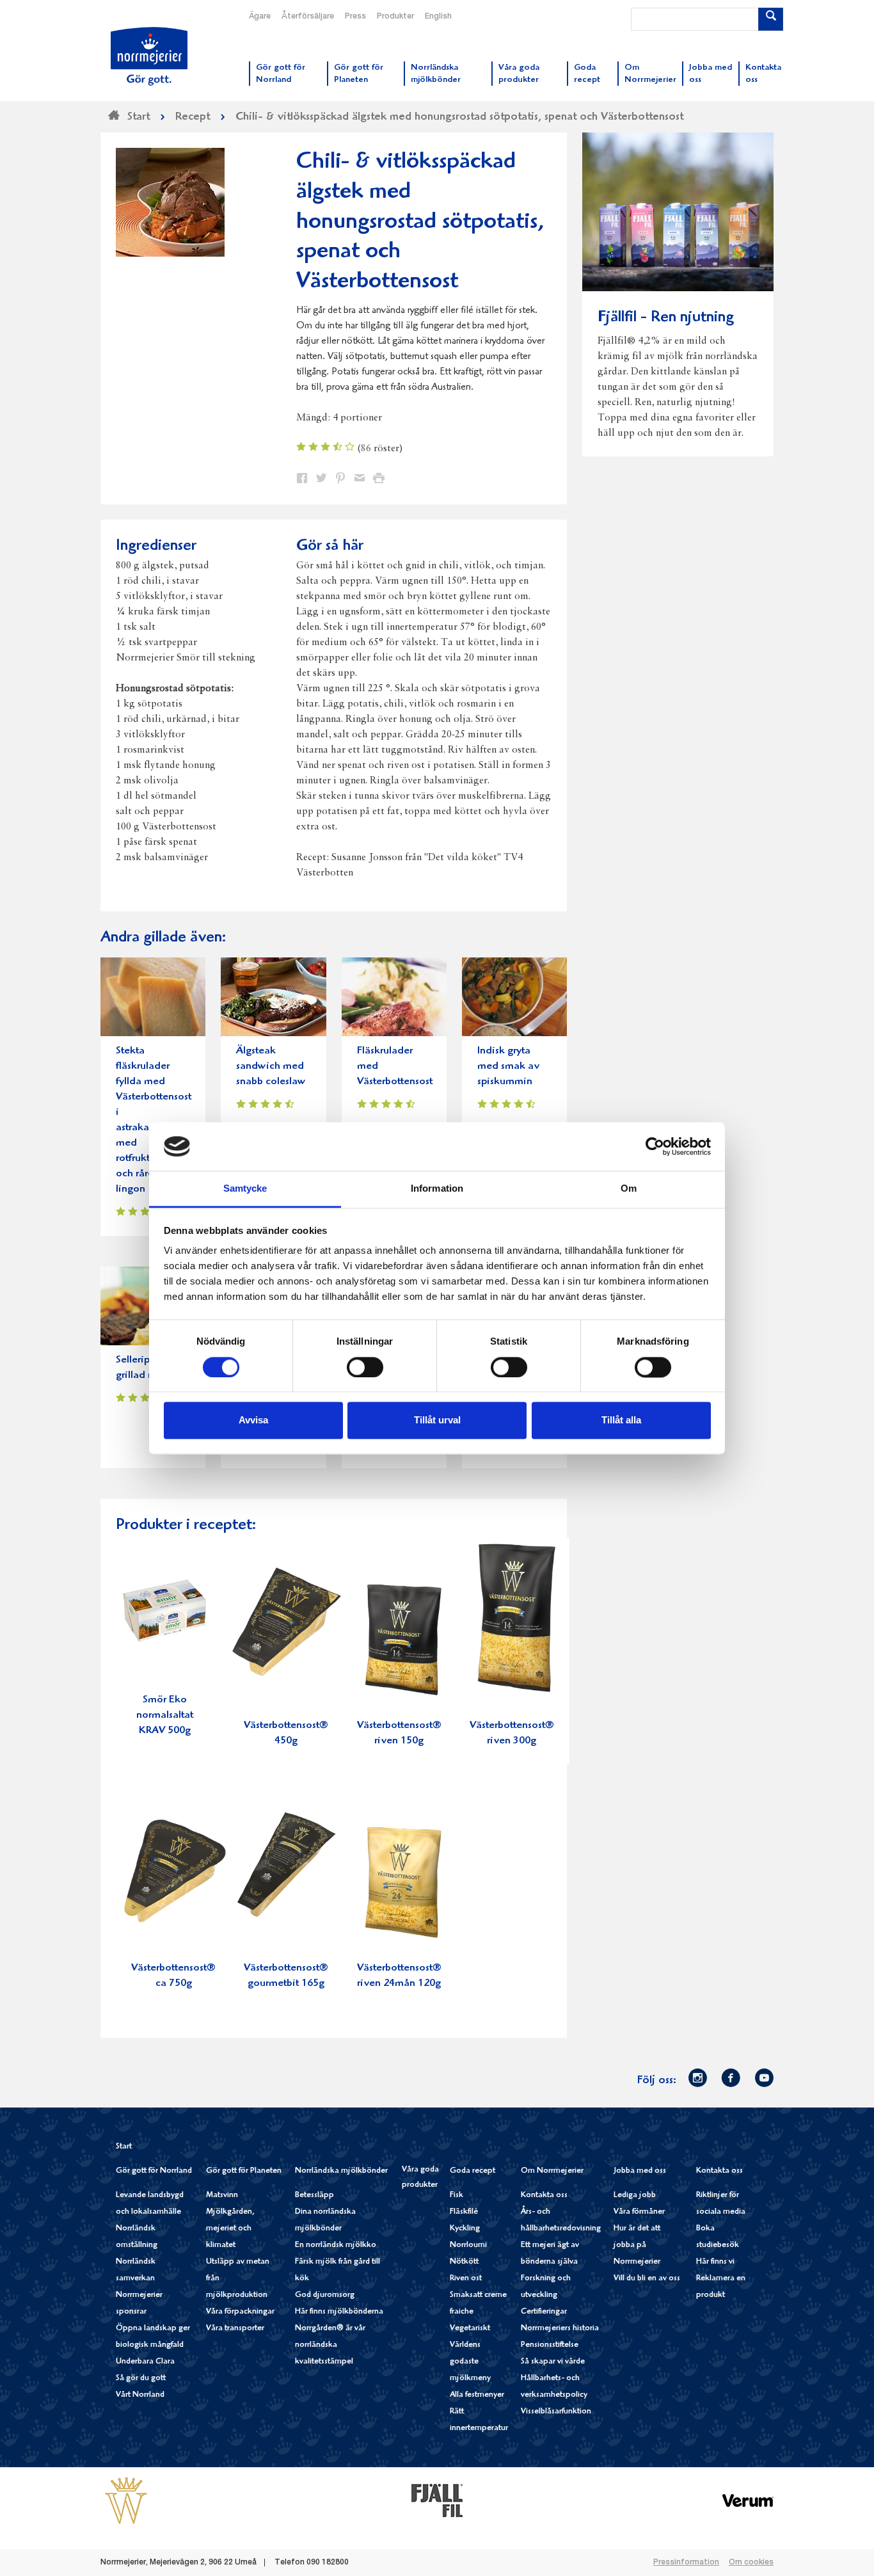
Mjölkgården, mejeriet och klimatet (230, 2229)
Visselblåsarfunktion (556, 2412)
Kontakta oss (544, 2196)
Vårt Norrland (140, 2395)
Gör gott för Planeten (244, 2171)
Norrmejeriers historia (560, 2329)
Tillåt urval (437, 1420)
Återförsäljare (308, 17)
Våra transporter (235, 2329)
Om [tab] (629, 1189)
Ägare (260, 17)
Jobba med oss (640, 2171)
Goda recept (473, 2171)
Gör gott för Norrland (154, 2171)
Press (355, 17)
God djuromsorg (325, 2295)
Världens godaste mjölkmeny (470, 2362)
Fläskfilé (464, 2212)
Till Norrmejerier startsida (149, 56)
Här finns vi (715, 2262)
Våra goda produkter (420, 2178)
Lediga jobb (635, 2196)
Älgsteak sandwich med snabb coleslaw (271, 1067)
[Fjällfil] (437, 2500)
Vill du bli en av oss (647, 2279)
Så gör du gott (141, 2379)
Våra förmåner (639, 2212)
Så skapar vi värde (553, 2362)
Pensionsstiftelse (550, 2345)
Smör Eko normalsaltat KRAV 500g (165, 1716)
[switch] (365, 1366)
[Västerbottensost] (126, 2500)
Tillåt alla (621, 1420)
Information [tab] (437, 1189)
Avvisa (253, 1420)
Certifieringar (544, 2312)
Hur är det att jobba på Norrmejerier (637, 2245)
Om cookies (751, 2563)
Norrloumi (468, 2245)
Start (124, 2147)
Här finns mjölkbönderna (339, 2312)
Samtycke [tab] (245, 1189)
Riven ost (466, 2279)
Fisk (457, 2196)
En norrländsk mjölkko (336, 2245)
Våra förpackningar (240, 2312)
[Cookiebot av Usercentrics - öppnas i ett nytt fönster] (655, 1146)
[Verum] (748, 2500)
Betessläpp (314, 2196)
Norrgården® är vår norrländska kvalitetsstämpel (330, 2345)
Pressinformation (686, 2563)
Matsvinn (222, 2196)
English (438, 17)
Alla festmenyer (477, 2395)
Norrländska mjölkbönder (341, 2171)
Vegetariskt (470, 2329)
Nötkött (464, 2262)
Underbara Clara (145, 2362)
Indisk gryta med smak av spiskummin (508, 1067)
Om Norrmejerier (552, 2171)
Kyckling (465, 2229)
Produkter (395, 17)
